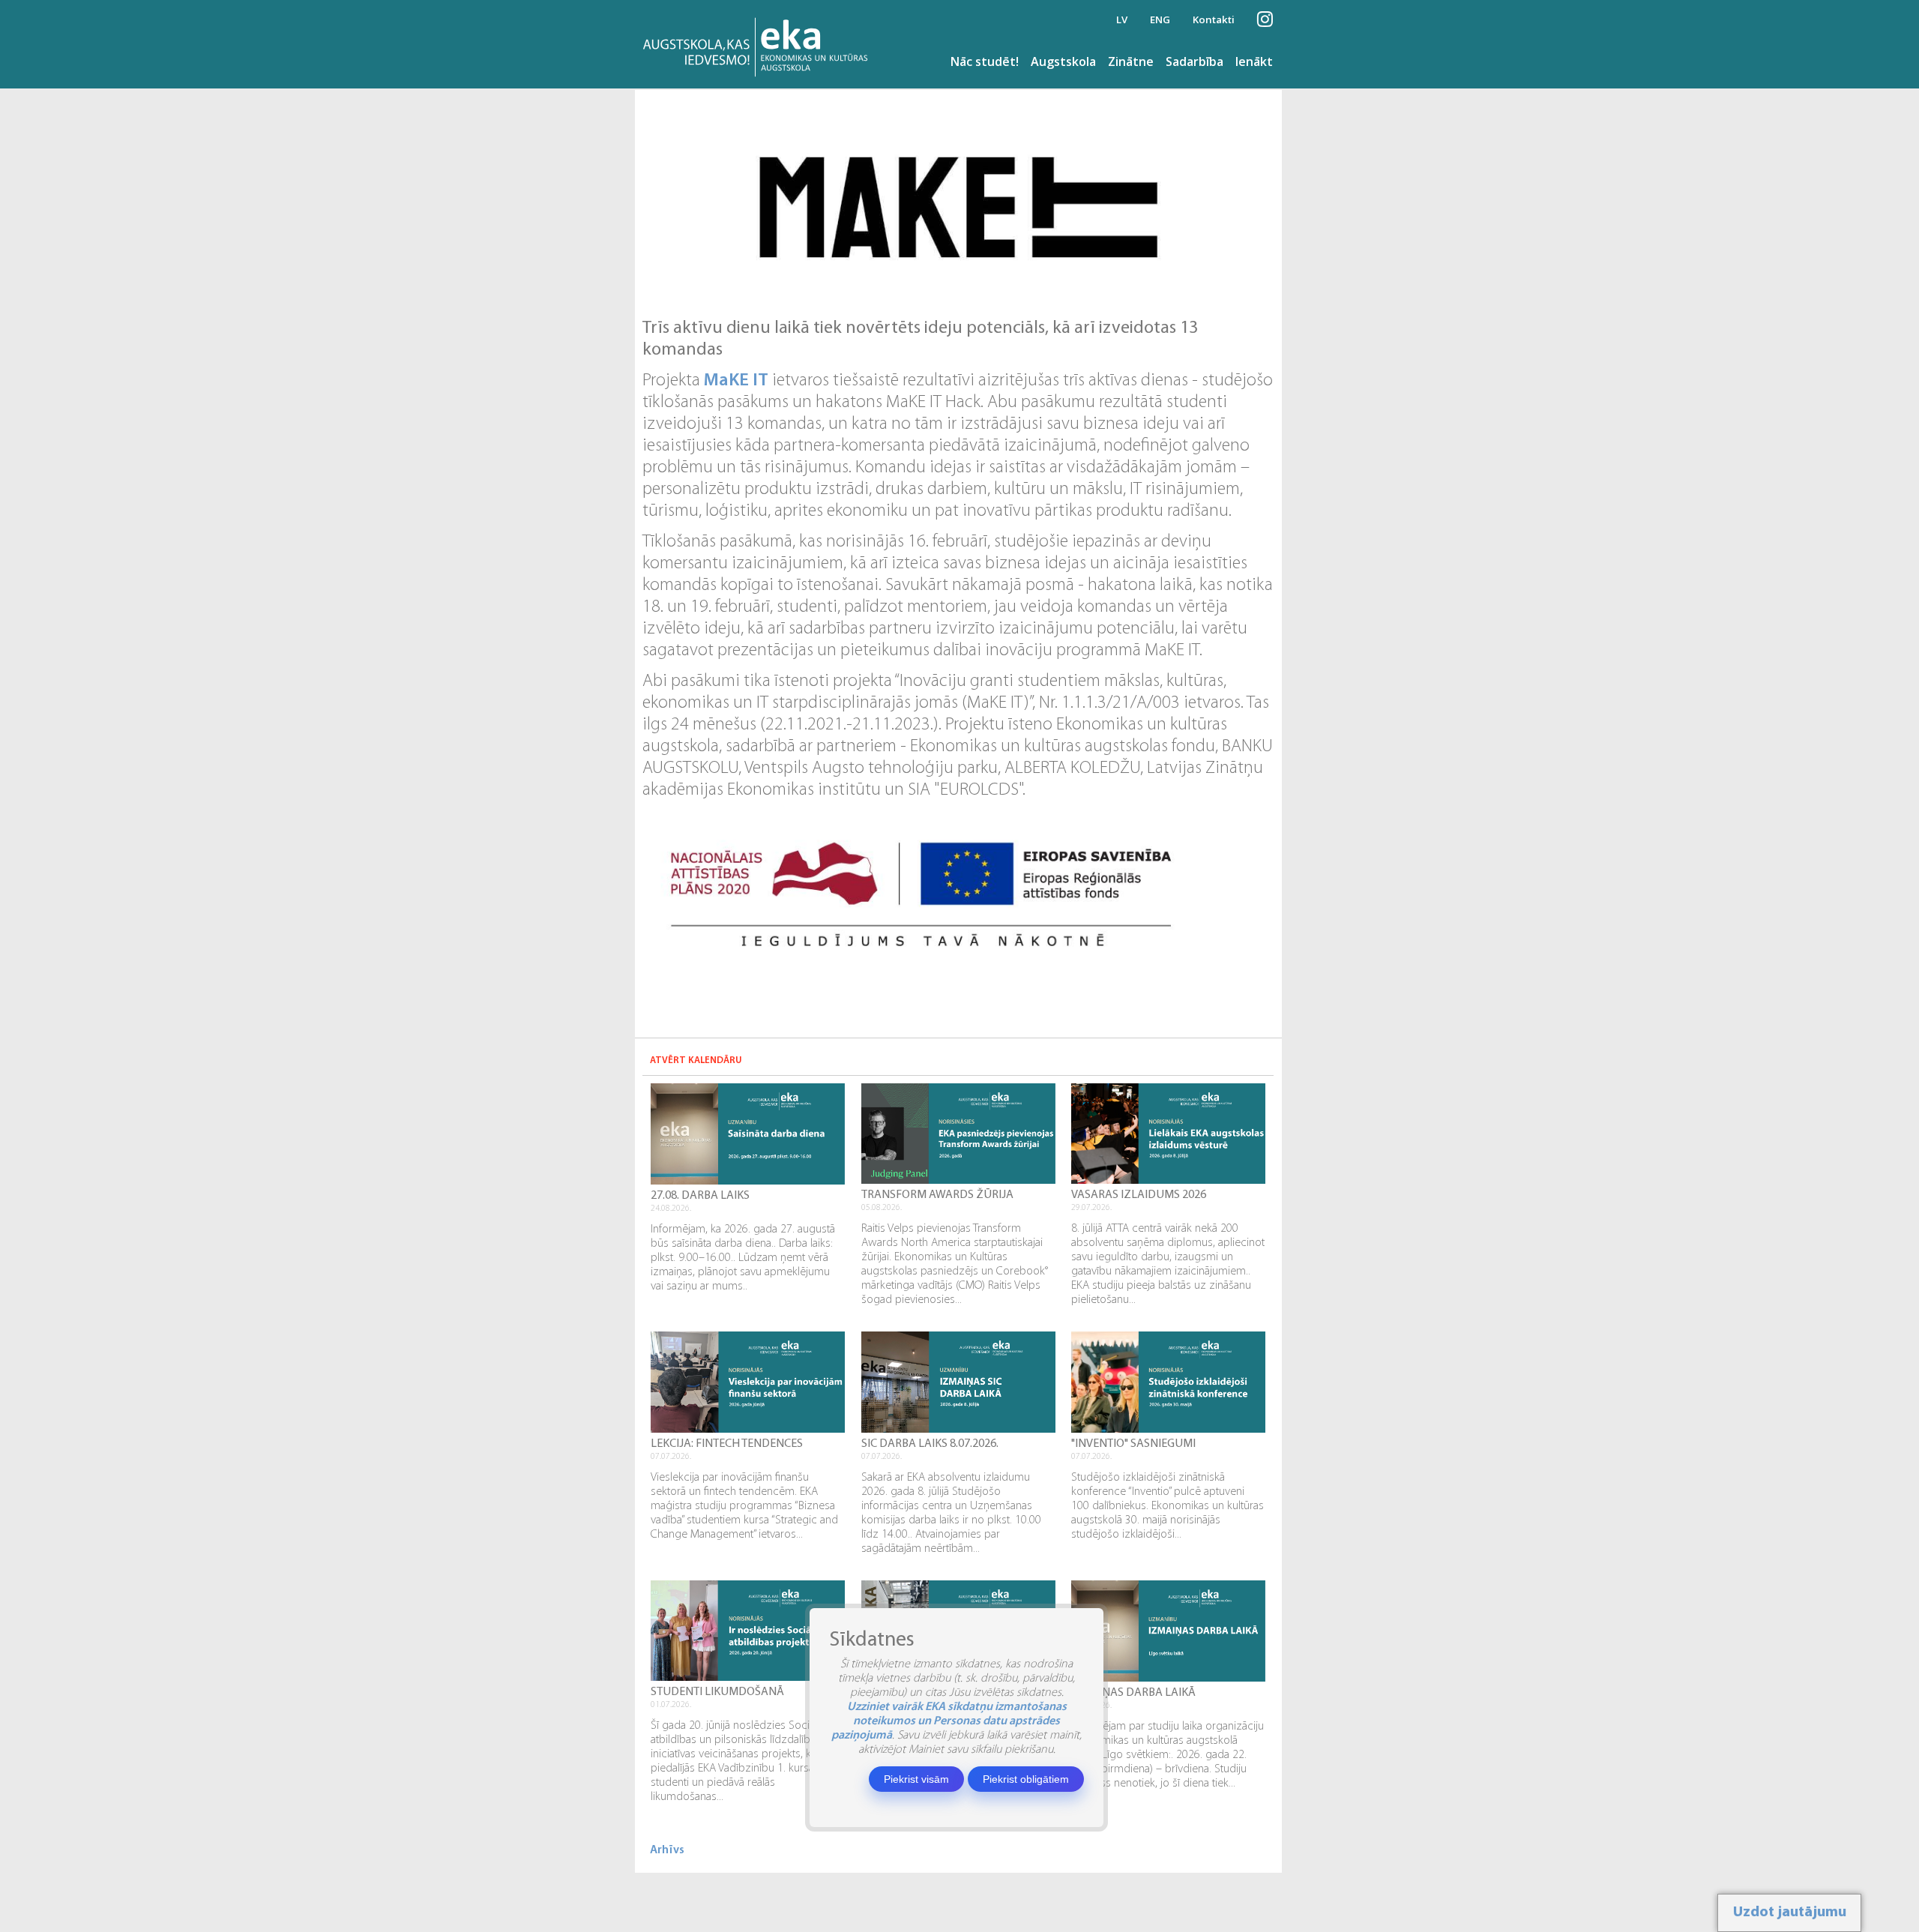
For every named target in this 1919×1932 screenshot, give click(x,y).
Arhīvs (667, 1850)
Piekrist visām (916, 1779)
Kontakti (1214, 19)
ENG (1160, 19)
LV (1122, 19)
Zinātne (1131, 61)
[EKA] (760, 44)
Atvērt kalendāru (696, 1060)
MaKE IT (736, 381)
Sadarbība (1195, 61)
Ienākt (1254, 61)
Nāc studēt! (985, 61)
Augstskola (1063, 61)
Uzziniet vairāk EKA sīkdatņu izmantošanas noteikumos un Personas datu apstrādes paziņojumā (949, 1721)
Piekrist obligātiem (1026, 1779)
